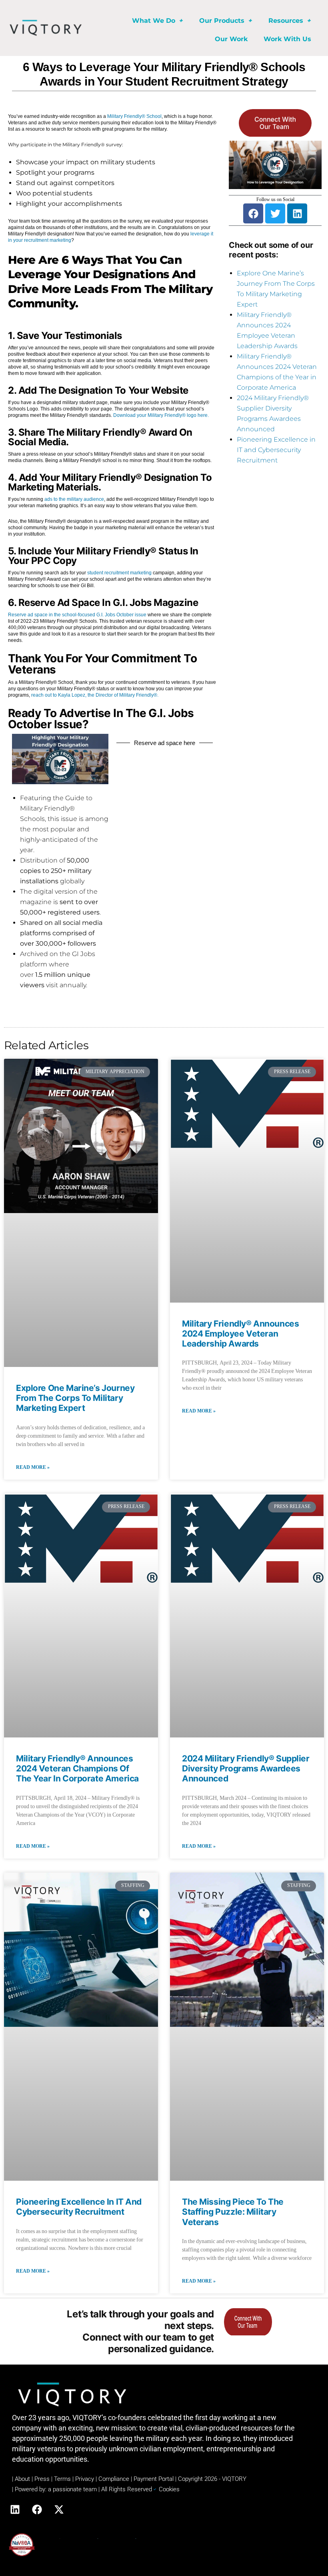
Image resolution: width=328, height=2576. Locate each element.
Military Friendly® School (134, 116)
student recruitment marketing (119, 573)
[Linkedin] (297, 213)
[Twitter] (275, 213)
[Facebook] (253, 213)
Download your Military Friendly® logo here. (161, 415)
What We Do (154, 21)
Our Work (231, 39)
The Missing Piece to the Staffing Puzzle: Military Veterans (233, 2212)
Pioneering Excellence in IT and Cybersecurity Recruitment (276, 450)
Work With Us (287, 39)
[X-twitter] (59, 2509)
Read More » (33, 1467)
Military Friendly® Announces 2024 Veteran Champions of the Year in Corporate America (77, 1768)
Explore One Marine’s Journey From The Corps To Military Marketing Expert (75, 1398)
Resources (286, 21)
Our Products (222, 21)
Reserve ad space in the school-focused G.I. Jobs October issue (77, 615)
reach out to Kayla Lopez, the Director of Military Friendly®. (95, 695)
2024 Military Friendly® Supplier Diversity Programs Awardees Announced (246, 1768)
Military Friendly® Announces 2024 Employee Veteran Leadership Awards (240, 1334)
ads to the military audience (74, 499)
